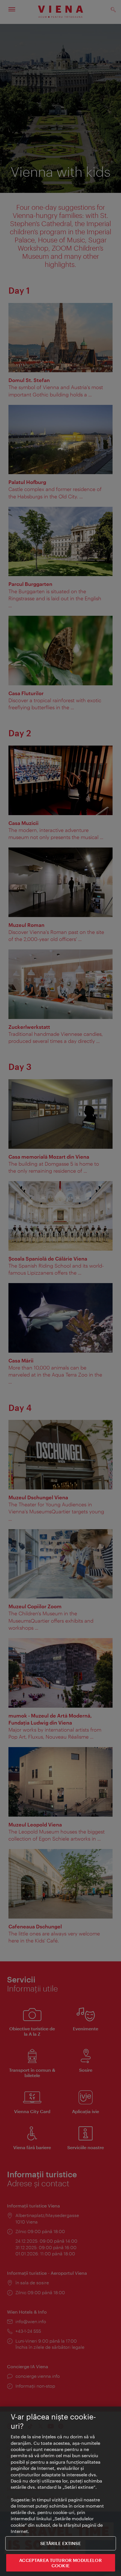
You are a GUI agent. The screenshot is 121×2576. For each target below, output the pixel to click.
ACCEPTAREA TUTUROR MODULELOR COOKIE (60, 2563)
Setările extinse (60, 2543)
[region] (60, 2491)
